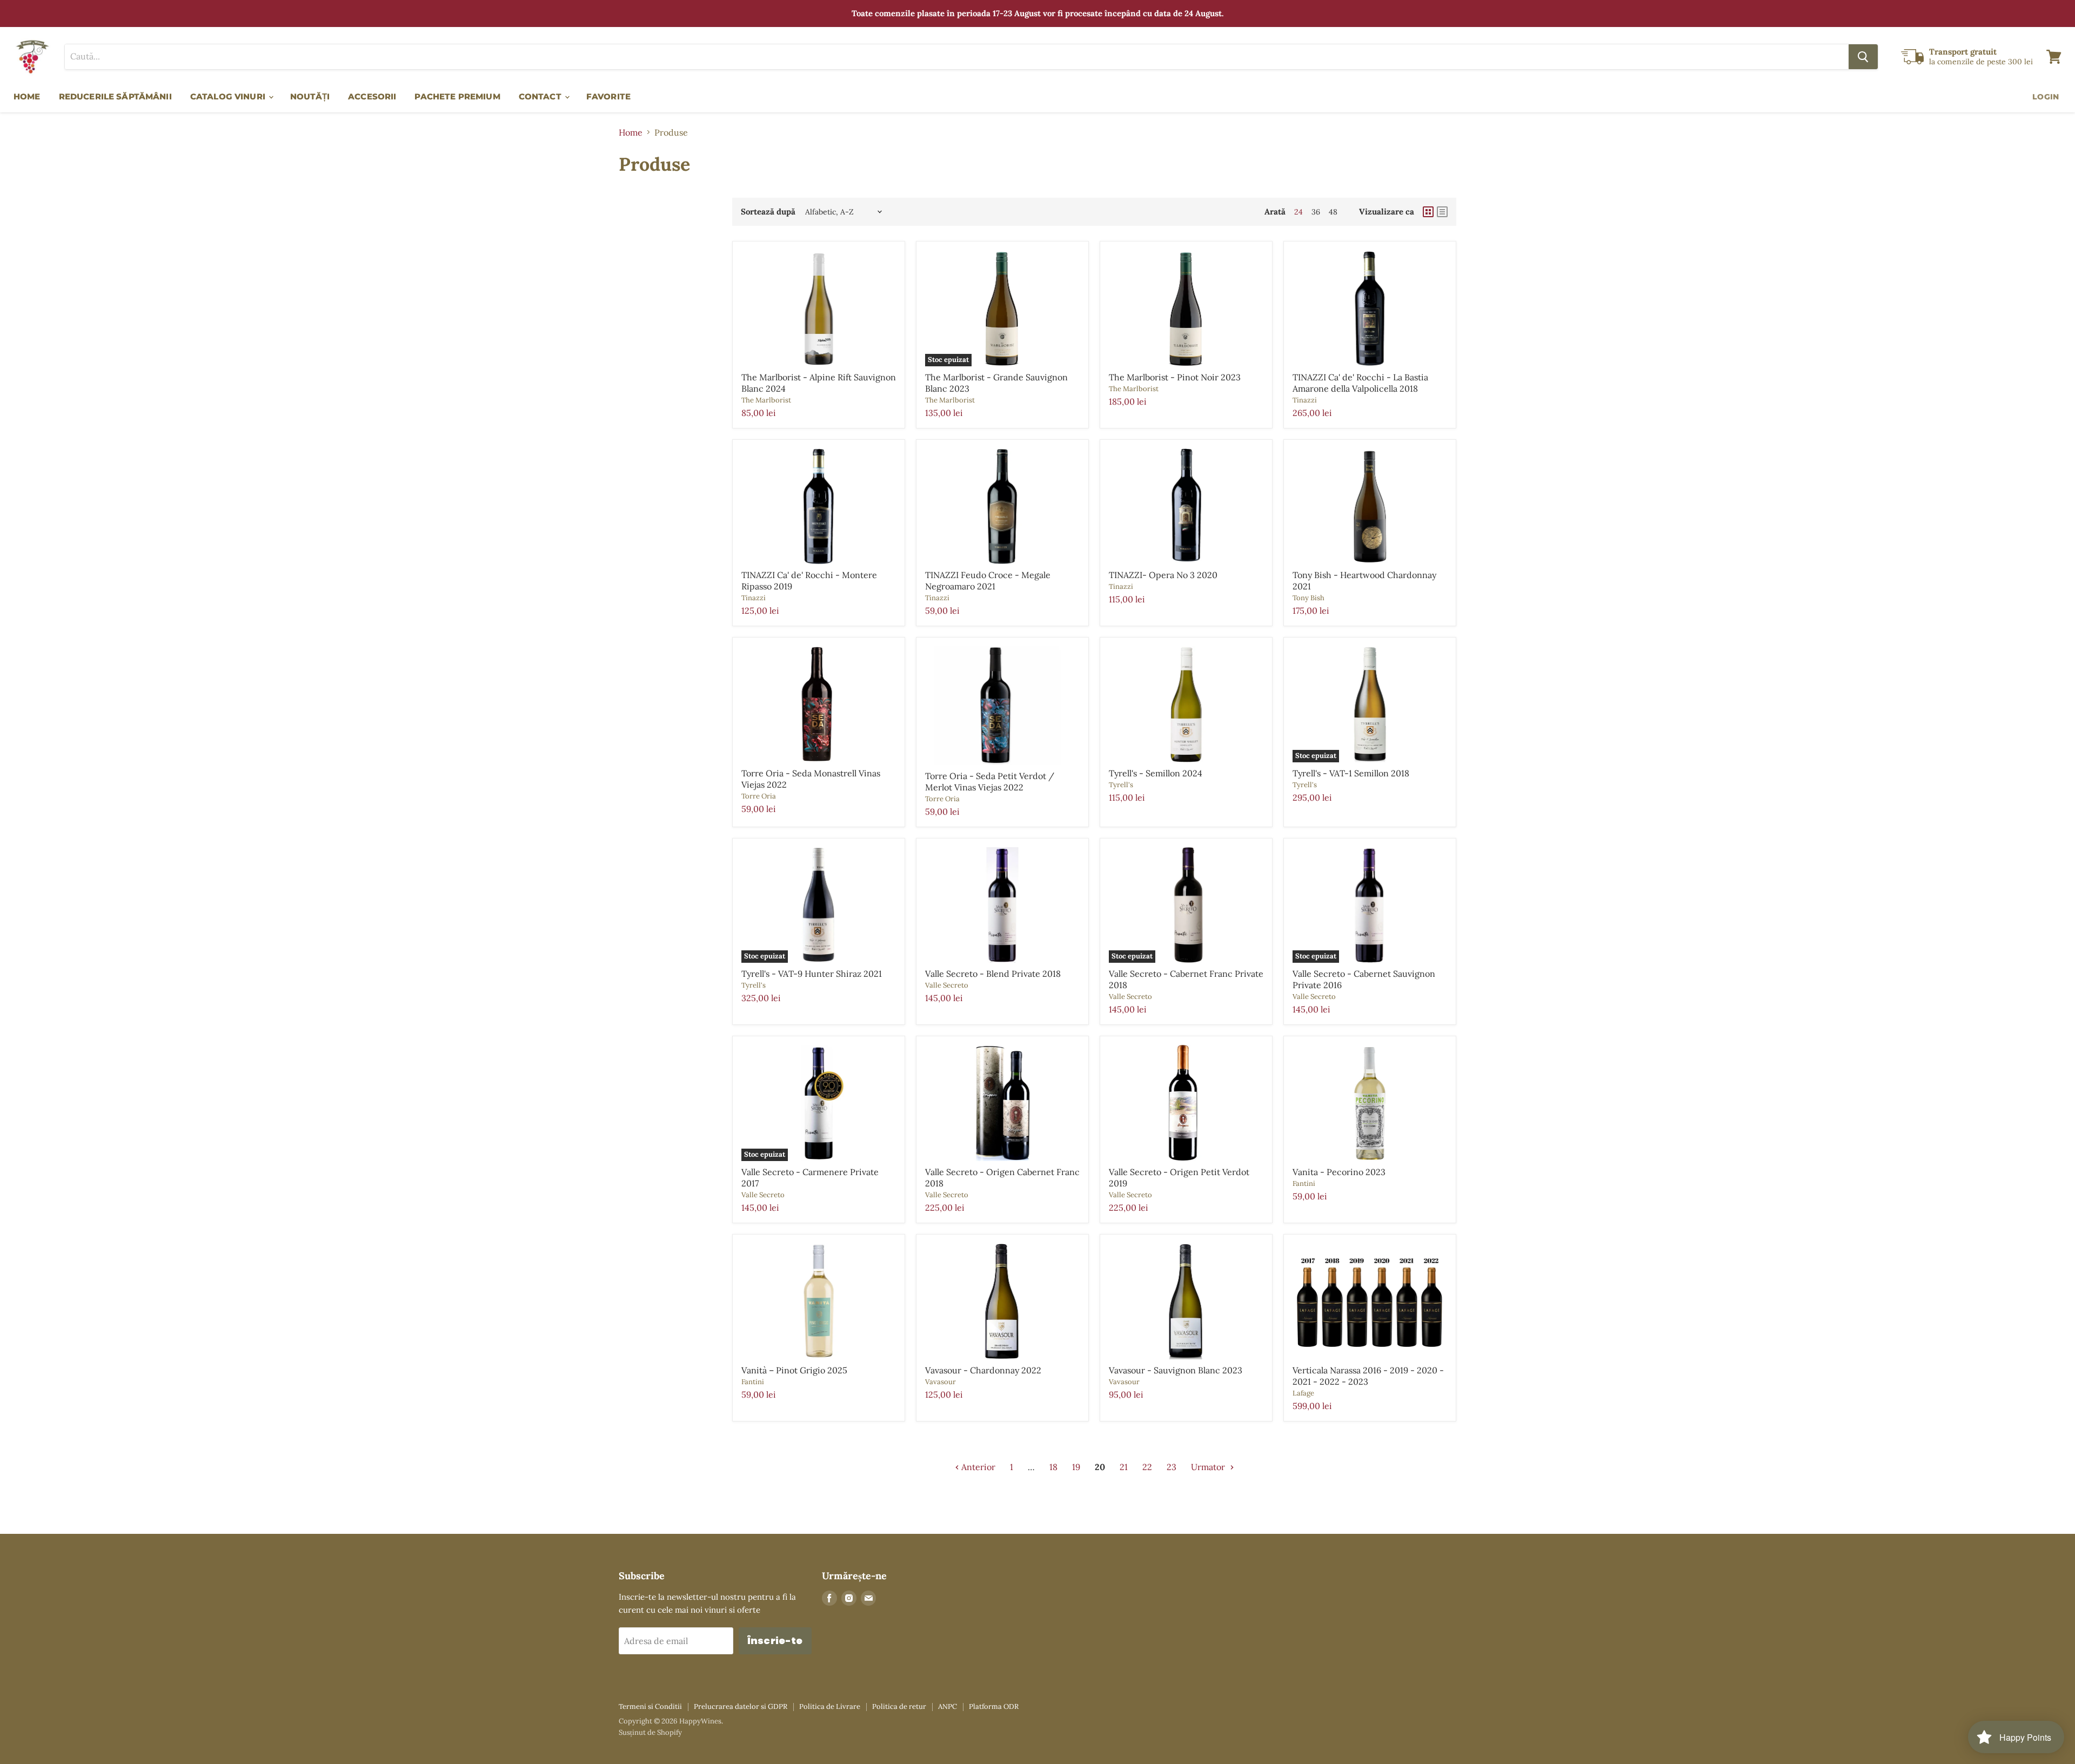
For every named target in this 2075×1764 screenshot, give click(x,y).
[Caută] (1863, 57)
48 (1333, 212)
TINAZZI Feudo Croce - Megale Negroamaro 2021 (988, 581)
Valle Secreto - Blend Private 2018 (993, 974)
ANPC (948, 1706)
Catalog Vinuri (229, 96)
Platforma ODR (994, 1706)
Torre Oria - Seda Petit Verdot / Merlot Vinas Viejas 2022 (990, 782)
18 (1053, 1467)
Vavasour (941, 1382)
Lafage (1303, 1393)
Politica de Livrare (830, 1706)
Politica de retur (899, 1706)
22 (1147, 1467)
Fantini (1304, 1183)
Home (27, 96)
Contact (541, 96)
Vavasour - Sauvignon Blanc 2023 (1176, 1370)
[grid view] (1428, 212)
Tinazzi (1305, 400)
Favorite (608, 96)
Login (2046, 97)
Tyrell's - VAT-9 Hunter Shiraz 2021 (812, 974)
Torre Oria (759, 796)
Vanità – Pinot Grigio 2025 (794, 1370)
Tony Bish (1308, 598)
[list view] (1442, 212)
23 (1172, 1467)
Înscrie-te (775, 1641)
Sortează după (768, 212)
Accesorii (372, 96)
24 (1298, 212)
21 (1124, 1467)
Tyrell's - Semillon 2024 (1156, 773)
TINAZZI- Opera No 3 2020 (1163, 575)
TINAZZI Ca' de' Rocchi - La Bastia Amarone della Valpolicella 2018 (1360, 383)
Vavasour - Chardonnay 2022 (983, 1370)
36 (1316, 212)
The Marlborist (766, 400)
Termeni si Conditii (650, 1706)
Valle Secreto (947, 985)
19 (1076, 1467)
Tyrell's (1121, 785)
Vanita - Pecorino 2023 (1339, 1172)
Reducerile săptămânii (115, 96)
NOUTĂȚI (310, 96)
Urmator (1209, 1467)
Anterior (977, 1467)
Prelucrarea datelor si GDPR (741, 1706)
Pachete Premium (457, 96)
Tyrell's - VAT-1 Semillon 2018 (1351, 773)
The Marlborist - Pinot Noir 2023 (1175, 377)
